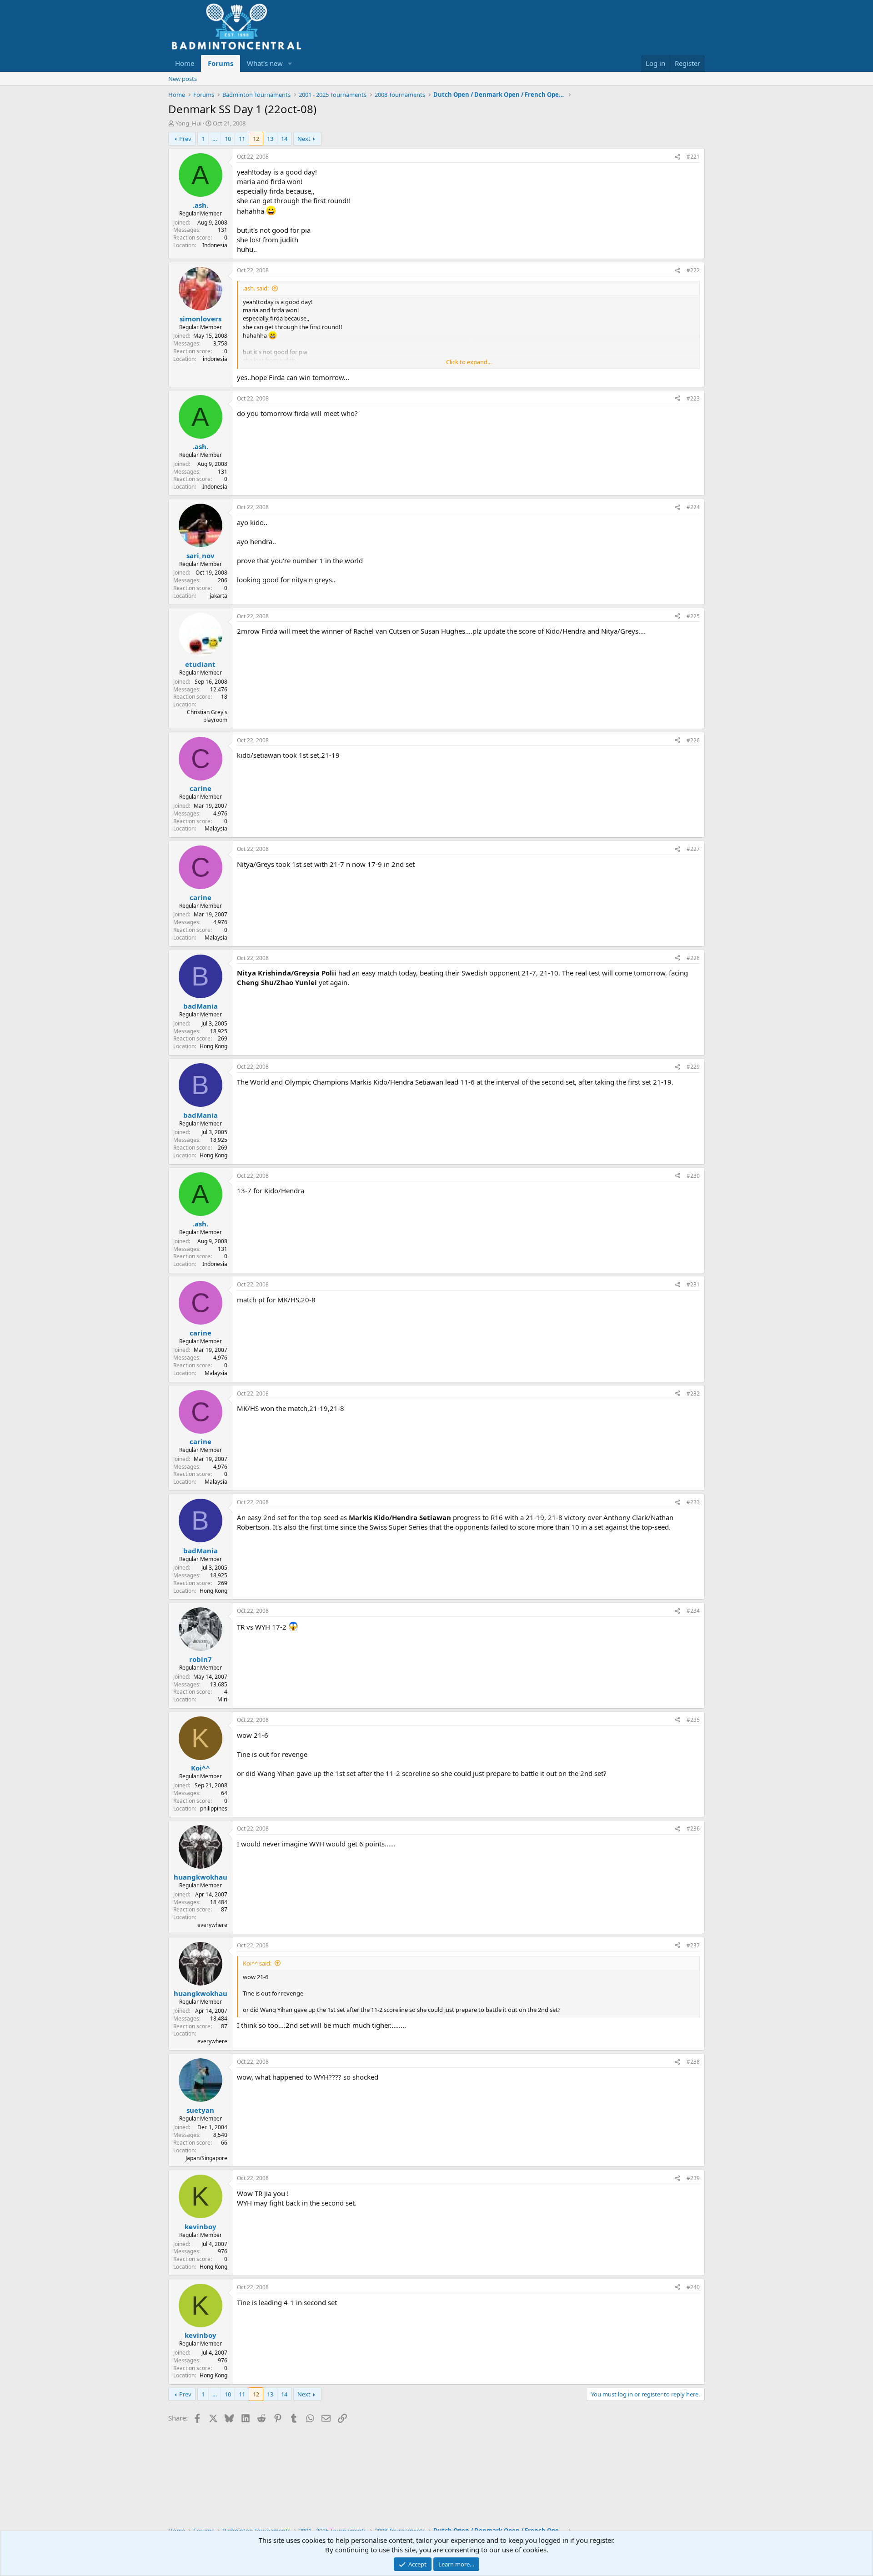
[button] (290, 63)
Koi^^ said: (257, 1963)
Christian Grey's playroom (207, 716)
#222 (693, 270)
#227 (693, 849)
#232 (693, 1393)
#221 (693, 157)
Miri (222, 1699)
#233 (693, 1502)
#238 (693, 2062)
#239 (693, 2178)
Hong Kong (213, 1046)
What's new (265, 63)
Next (304, 139)
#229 (693, 1067)
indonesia (215, 359)
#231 (693, 1284)
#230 (693, 1176)
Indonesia (215, 245)
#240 (693, 2287)
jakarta (218, 596)
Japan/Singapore (206, 2158)
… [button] (215, 139)
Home (185, 63)
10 (228, 139)
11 (242, 139)
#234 (693, 1611)
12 (256, 139)
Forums (221, 63)
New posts (183, 79)
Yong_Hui (188, 123)
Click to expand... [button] (469, 362)
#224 (693, 507)
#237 (693, 1945)
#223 (693, 398)
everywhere (212, 1925)
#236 (693, 1828)
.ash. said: (256, 288)
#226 (693, 740)
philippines (214, 1808)
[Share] (677, 157)
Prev (185, 139)
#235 (693, 1720)
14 (284, 139)
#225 (693, 616)
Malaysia (216, 828)
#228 (693, 958)
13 (270, 139)
